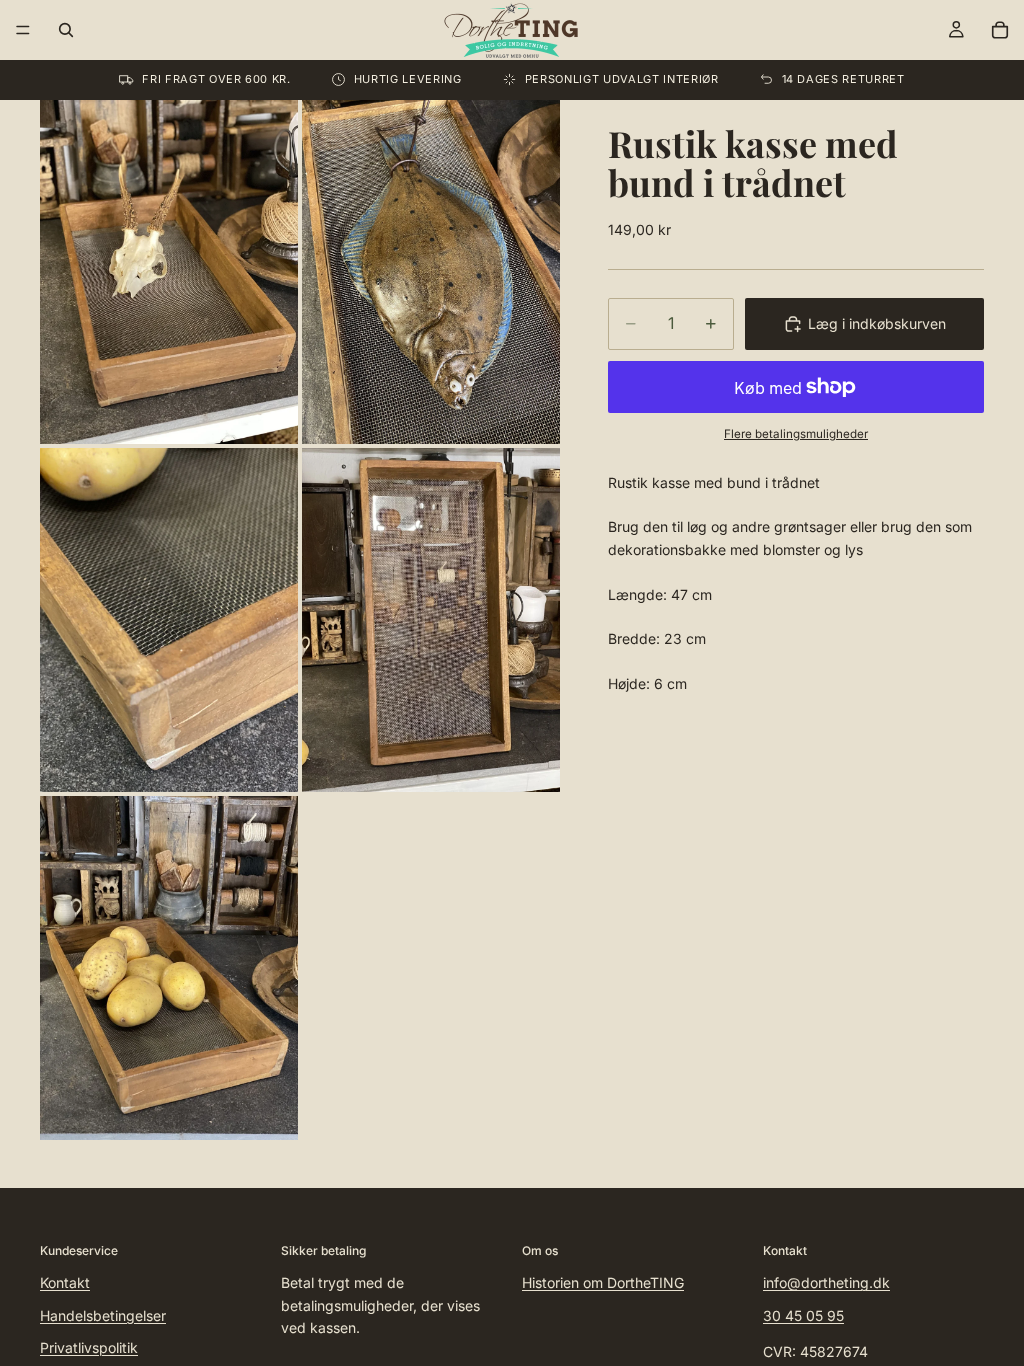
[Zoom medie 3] (169, 620)
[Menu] (23, 30)
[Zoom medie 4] (431, 620)
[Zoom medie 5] (169, 968)
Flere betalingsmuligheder (796, 434)
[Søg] (66, 30)
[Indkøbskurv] (1000, 30)
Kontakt (65, 1282)
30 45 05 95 (803, 1314)
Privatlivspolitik (89, 1347)
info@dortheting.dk (826, 1282)
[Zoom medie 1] (169, 272)
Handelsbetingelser (103, 1314)
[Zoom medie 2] (431, 272)
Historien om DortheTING (603, 1282)
